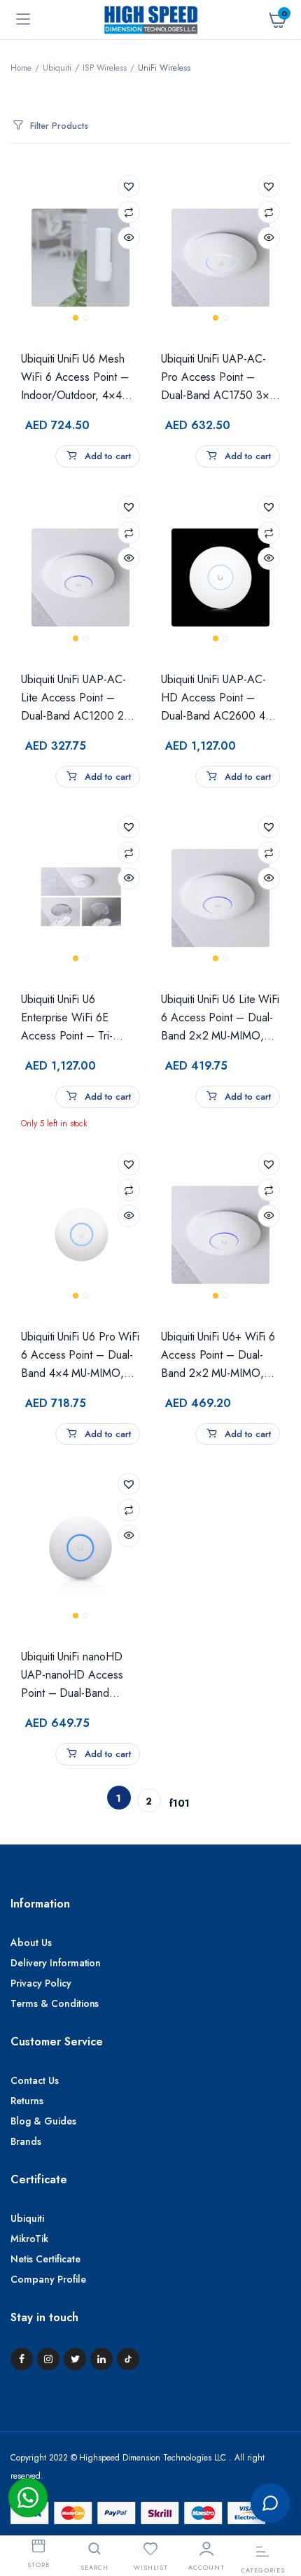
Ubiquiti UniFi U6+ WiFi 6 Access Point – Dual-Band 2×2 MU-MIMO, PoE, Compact (218, 1356)
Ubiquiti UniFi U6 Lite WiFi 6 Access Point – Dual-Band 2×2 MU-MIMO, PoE (220, 1018)
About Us (31, 1942)
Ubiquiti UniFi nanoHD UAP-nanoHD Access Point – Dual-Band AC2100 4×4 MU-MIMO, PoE (80, 1675)
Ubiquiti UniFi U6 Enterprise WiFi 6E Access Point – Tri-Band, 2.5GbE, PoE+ (72, 1018)
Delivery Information (56, 1963)
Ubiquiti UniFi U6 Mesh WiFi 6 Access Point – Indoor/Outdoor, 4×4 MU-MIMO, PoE (75, 378)
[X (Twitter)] (75, 2359)
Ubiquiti (57, 68)
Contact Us (35, 2080)
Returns (27, 2101)
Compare (129, 212)
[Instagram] (48, 2359)
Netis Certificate (45, 2259)
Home (21, 68)
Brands (26, 2141)
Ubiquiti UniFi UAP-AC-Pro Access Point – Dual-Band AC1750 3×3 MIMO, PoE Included (218, 378)
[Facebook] (22, 2359)
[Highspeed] (151, 19)
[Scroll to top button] (279, 2457)
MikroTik (29, 2239)
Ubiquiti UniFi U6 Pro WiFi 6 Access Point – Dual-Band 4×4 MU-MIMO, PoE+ (80, 1356)
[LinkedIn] (101, 2359)
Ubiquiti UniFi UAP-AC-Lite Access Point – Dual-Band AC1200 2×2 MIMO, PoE (79, 698)
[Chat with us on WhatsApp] (28, 2498)
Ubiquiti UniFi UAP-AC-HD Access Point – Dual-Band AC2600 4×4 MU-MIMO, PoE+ (220, 698)
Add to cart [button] (106, 456)
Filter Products (59, 126)
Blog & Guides (43, 2121)
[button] (129, 186)
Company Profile (48, 2279)
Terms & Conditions (55, 2003)
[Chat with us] (270, 2503)
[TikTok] (128, 2359)
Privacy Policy (41, 1983)
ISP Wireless (105, 68)
